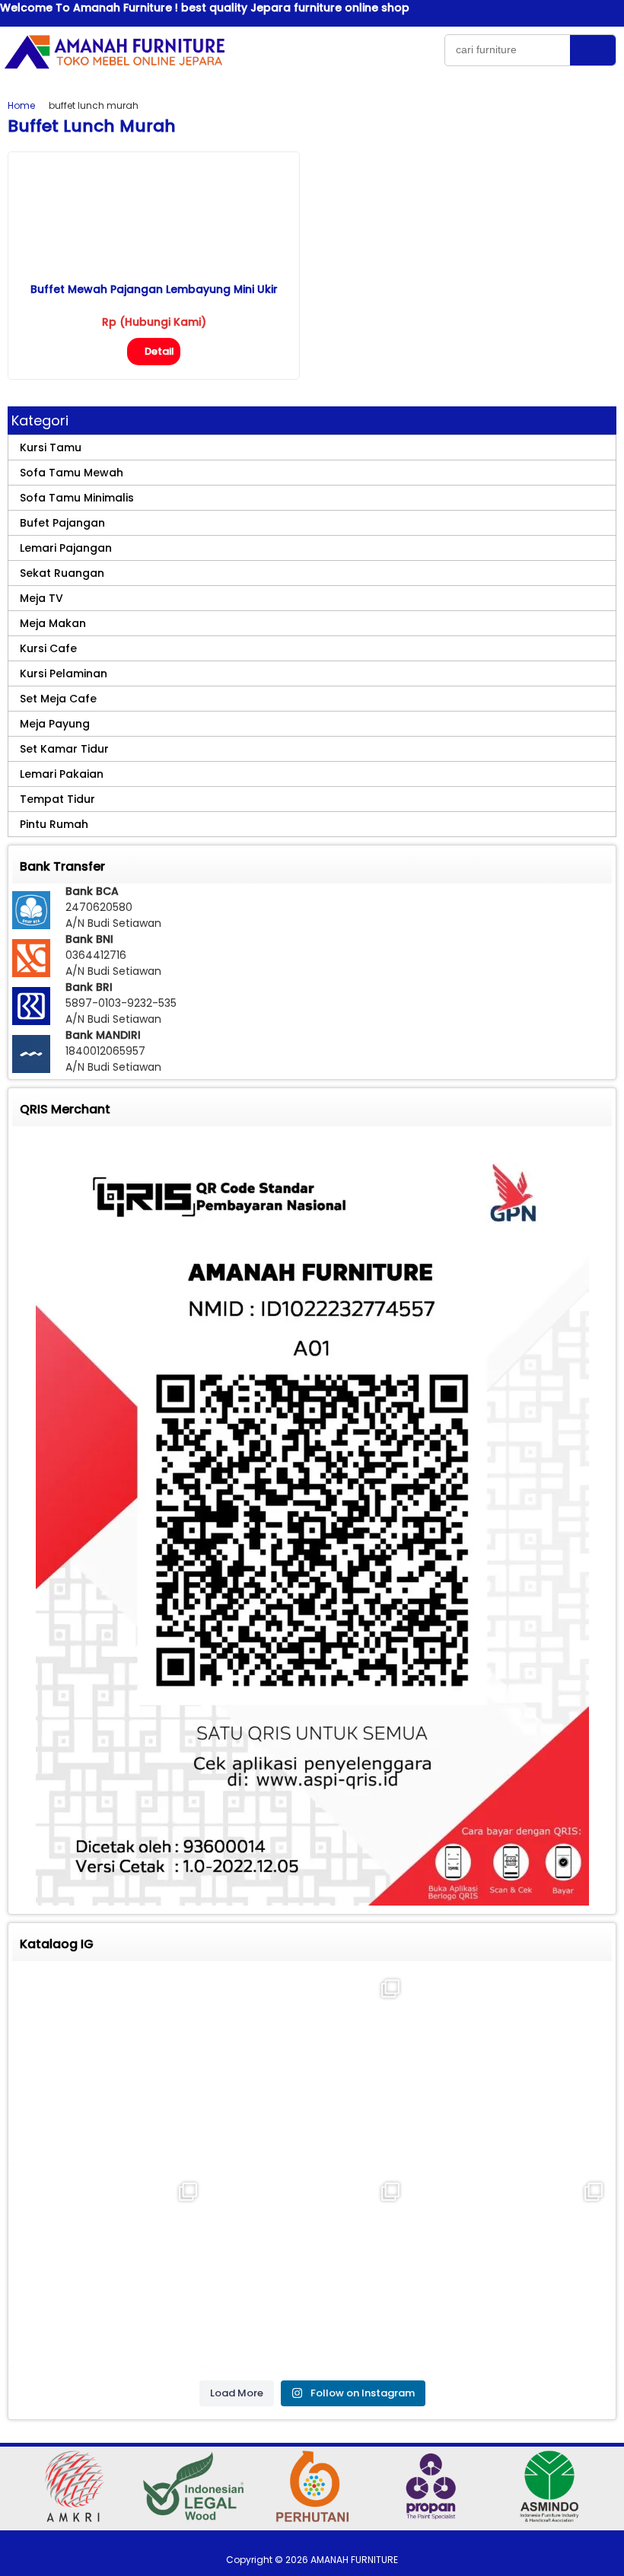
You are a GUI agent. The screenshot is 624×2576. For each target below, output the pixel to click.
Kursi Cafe (48, 648)
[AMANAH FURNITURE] (114, 68)
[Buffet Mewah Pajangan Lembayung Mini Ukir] (154, 268)
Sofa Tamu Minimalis (77, 498)
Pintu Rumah (54, 824)
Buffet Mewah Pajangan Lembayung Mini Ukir (154, 289)
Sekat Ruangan (62, 573)
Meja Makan (53, 623)
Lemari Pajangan (66, 548)
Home (21, 105)
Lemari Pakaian (62, 774)
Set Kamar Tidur (64, 749)
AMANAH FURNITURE (354, 2560)
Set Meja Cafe (58, 699)
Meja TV (41, 598)
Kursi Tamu (51, 447)
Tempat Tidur (57, 799)
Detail (159, 351)
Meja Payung (55, 724)
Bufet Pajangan (62, 523)
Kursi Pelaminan (64, 673)
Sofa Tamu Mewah (72, 473)
